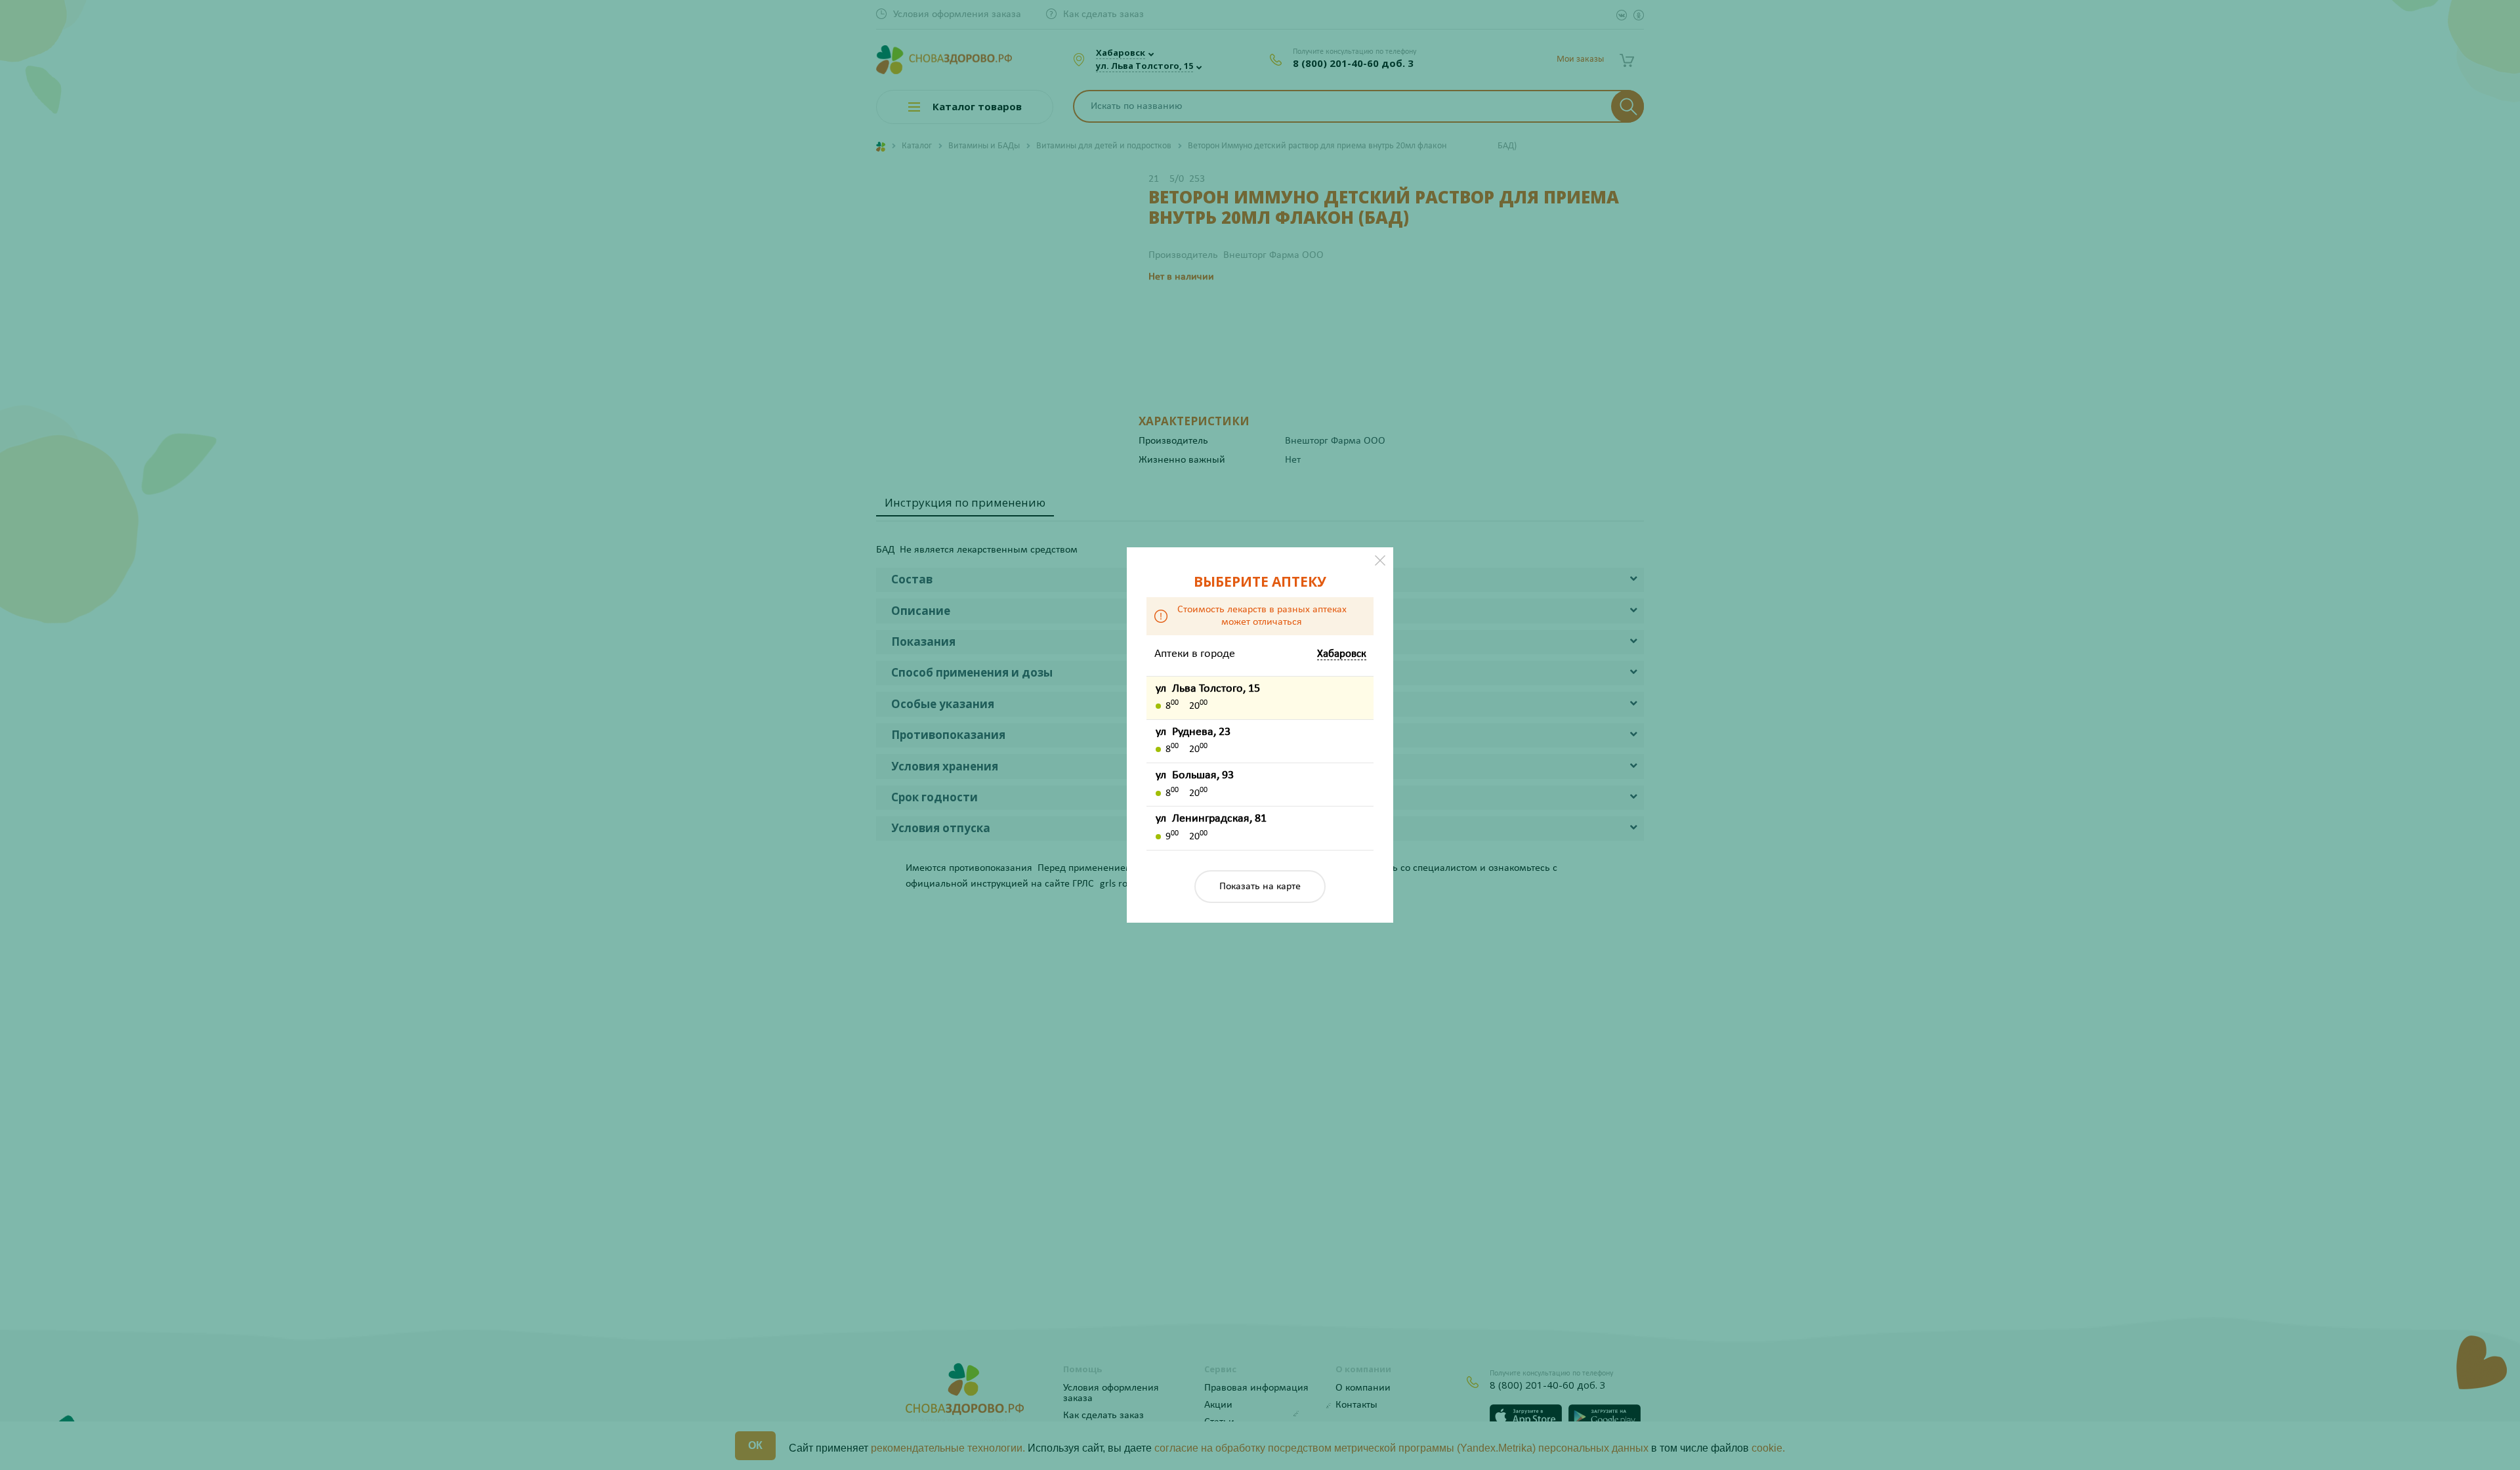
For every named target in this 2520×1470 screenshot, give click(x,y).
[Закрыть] (1380, 560)
